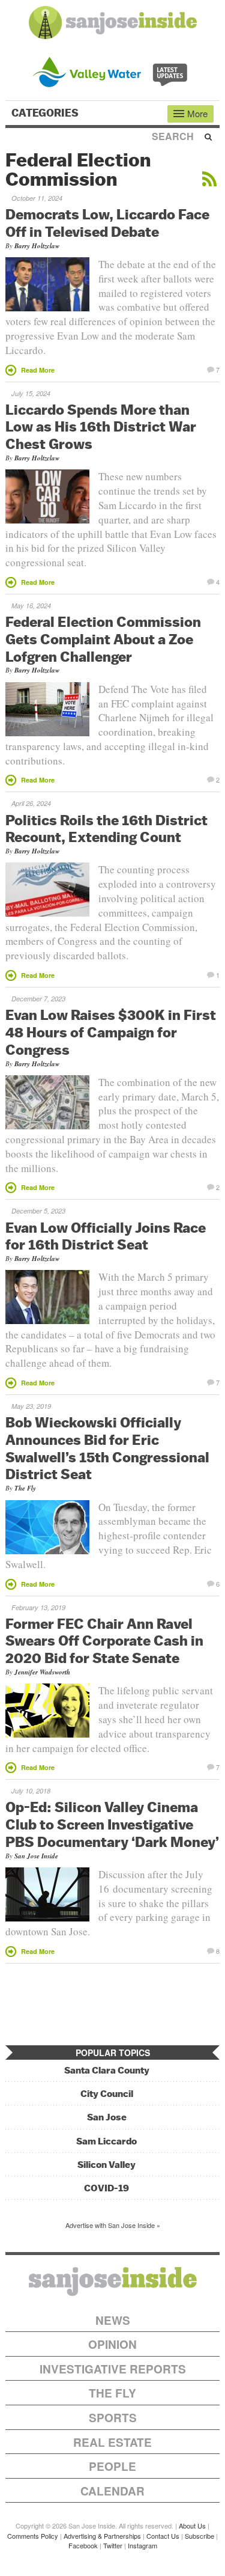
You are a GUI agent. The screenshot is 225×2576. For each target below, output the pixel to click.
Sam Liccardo (106, 2141)
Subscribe (199, 2536)
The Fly (25, 1488)
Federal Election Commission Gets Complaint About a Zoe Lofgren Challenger (103, 639)
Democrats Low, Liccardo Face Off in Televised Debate (107, 223)
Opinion (112, 2344)
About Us (192, 2526)
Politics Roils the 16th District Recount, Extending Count (106, 829)
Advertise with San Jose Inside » (113, 2225)
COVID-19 (106, 2188)
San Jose (107, 2117)
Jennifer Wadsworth (42, 1672)
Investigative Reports (113, 2369)
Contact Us (163, 2536)
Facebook (83, 2545)
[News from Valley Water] (112, 71)
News (113, 2320)
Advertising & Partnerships (102, 2536)
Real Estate (112, 2442)
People (112, 2466)
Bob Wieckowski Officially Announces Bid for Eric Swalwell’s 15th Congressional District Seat (107, 1448)
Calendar (112, 2491)
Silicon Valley (106, 2165)
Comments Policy (33, 2536)
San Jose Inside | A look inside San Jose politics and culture (113, 2281)
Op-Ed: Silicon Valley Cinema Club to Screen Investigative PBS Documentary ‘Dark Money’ (112, 1824)
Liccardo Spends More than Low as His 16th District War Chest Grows (101, 427)
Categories (46, 113)
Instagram (142, 2545)
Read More (38, 370)
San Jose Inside (36, 1856)
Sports (113, 2418)
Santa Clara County (107, 2070)
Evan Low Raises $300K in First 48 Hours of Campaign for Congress (111, 1032)
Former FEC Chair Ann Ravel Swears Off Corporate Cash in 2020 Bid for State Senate (104, 1641)
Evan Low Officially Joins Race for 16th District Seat (106, 1236)
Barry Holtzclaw (37, 246)
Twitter (113, 2545)
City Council (107, 2094)
